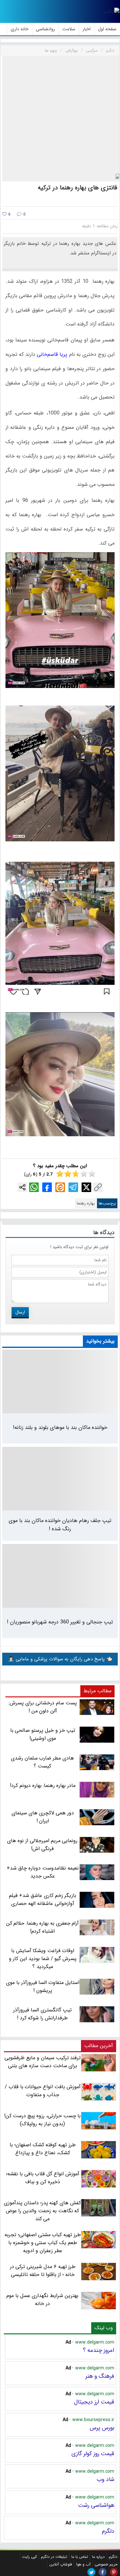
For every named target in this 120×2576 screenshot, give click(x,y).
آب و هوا (83, 2564)
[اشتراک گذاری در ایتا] (60, 1187)
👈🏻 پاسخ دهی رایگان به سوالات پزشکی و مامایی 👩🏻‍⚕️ (60, 1659)
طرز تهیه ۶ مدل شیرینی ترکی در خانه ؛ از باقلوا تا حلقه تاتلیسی (43, 2271)
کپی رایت (29, 2557)
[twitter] (91, 2572)
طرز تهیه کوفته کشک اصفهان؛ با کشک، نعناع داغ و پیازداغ (43, 2149)
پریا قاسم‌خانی (52, 354)
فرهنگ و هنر (100, 2376)
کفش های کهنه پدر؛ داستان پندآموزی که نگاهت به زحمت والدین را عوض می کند (42, 2211)
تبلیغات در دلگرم (54, 2557)
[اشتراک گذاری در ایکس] (86, 1187)
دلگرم (108, 2531)
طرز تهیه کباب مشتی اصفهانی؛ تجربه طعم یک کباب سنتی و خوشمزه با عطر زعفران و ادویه (43, 2243)
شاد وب (105, 2479)
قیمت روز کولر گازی (93, 2454)
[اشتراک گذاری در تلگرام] (73, 1187)
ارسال (20, 1312)
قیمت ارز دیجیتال (94, 2402)
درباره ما (98, 2557)
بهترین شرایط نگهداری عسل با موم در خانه (42, 2300)
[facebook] (103, 2572)
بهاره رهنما (86, 1203)
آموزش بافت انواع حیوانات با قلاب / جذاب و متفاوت (43, 2091)
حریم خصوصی (106, 2564)
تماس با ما (80, 2557)
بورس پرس (102, 2428)
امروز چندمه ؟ (99, 2350)
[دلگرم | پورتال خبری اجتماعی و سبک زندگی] (112, 11)
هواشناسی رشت (96, 2505)
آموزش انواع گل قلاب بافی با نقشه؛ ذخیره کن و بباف (43, 2178)
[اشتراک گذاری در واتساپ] (34, 1187)
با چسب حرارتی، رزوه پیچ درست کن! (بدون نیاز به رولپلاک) (43, 2120)
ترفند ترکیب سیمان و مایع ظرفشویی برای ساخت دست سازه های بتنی (43, 2062)
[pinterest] (114, 2572)
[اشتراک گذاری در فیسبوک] (47, 1187)
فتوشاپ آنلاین (61, 2564)
